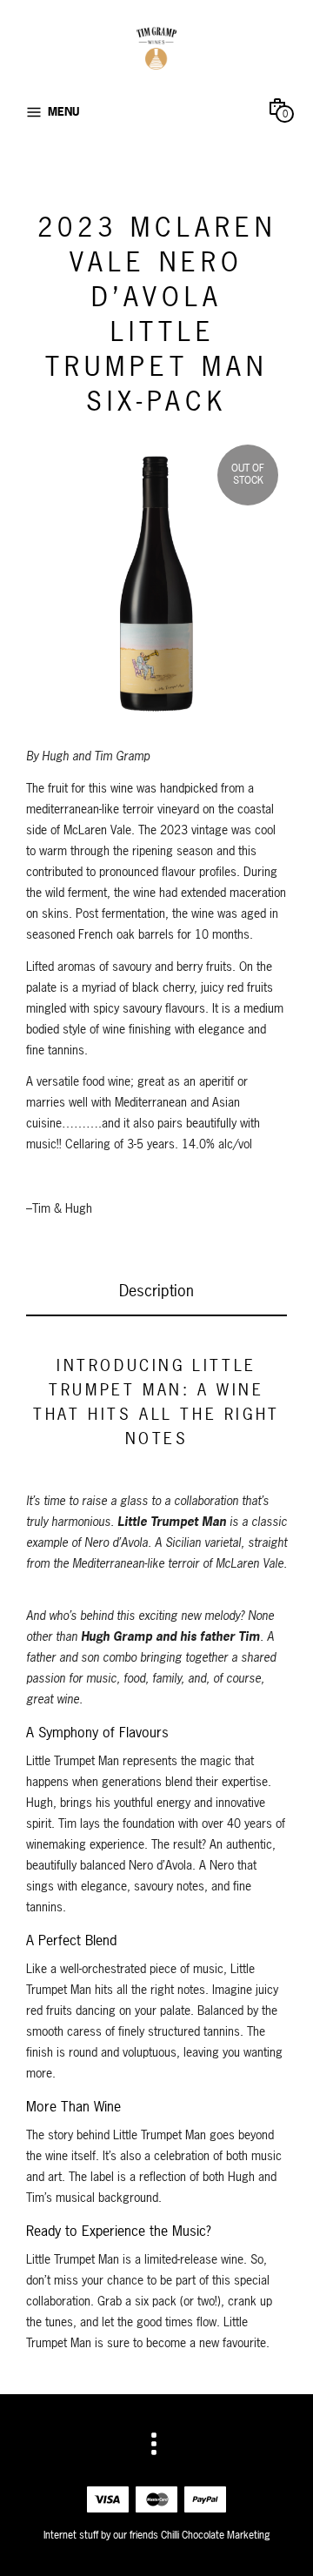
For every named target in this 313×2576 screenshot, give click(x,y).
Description (156, 1291)
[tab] (156, 1292)
